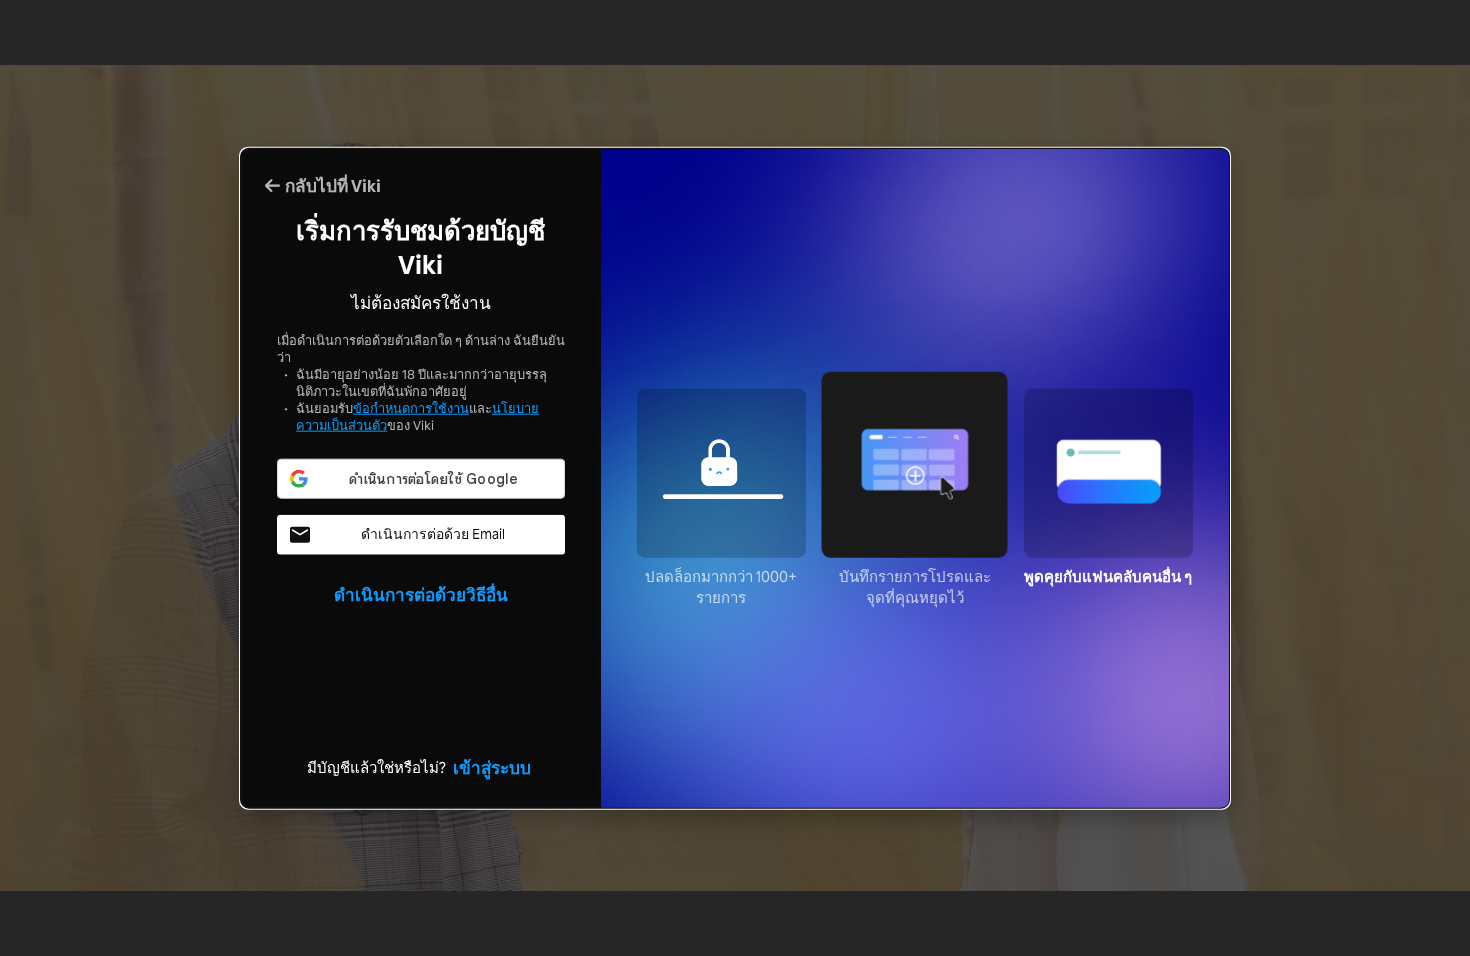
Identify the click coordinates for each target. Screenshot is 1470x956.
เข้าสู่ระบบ (492, 766)
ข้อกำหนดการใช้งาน (411, 408)
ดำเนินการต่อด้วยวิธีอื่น (421, 593)
